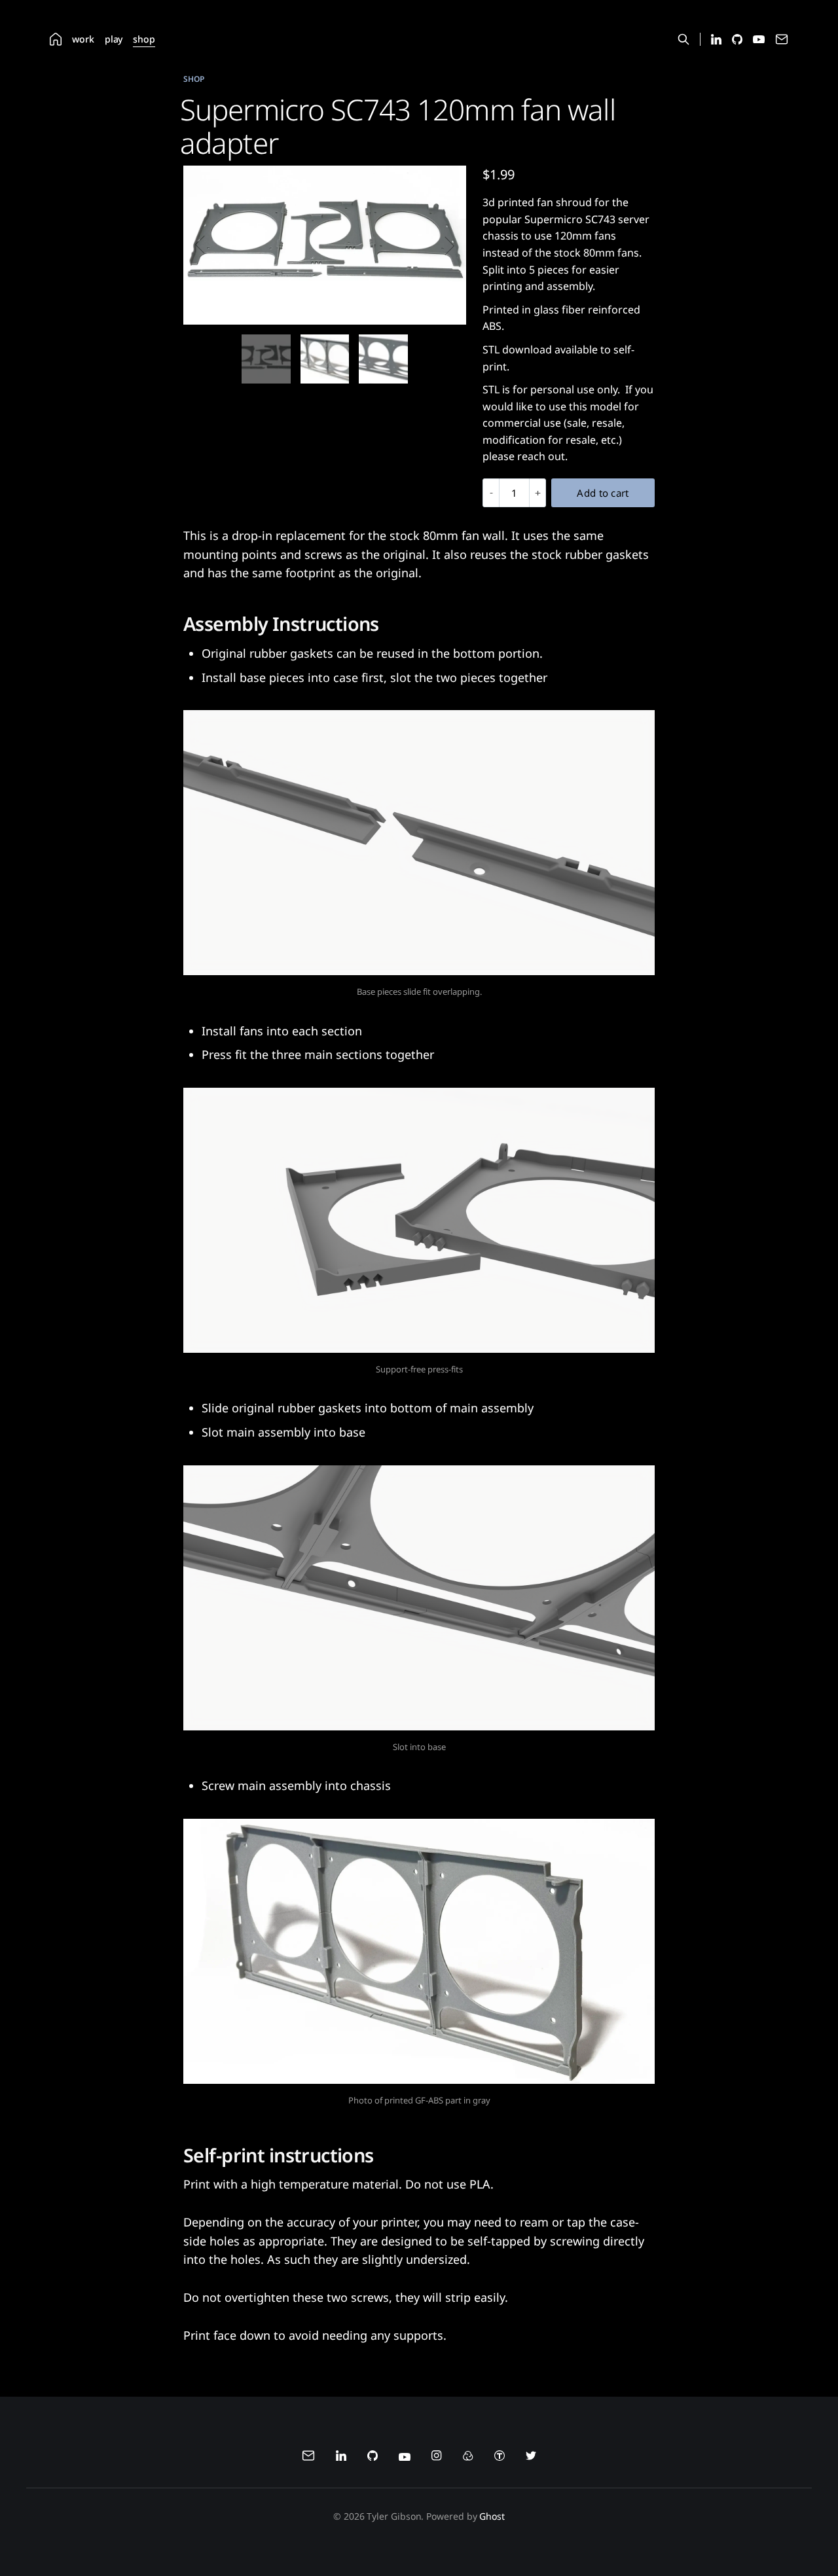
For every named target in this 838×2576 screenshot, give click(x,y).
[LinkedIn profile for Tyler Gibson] (716, 41)
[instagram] (437, 2458)
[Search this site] (683, 39)
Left (208, 245)
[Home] (56, 39)
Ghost (492, 2516)
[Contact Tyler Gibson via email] (782, 42)
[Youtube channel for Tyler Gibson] (759, 40)
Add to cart (603, 493)
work (83, 39)
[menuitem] (56, 39)
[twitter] (531, 2458)
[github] (373, 2458)
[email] (308, 2458)
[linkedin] (341, 2458)
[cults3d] (468, 2458)
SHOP (194, 79)
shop (144, 39)
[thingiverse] (500, 2458)
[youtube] (405, 2458)
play (114, 39)
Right (442, 245)
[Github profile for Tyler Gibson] (737, 41)
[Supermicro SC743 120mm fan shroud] (266, 359)
